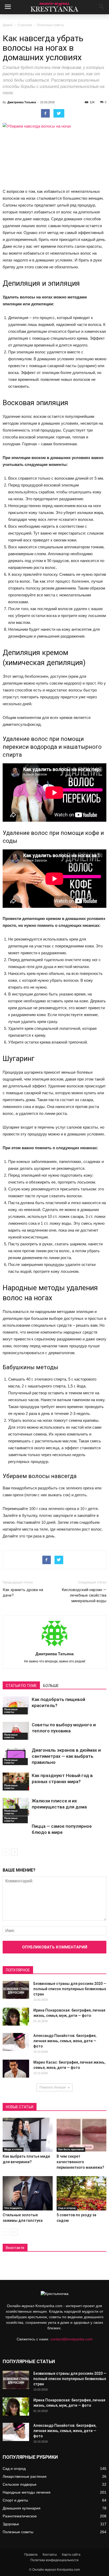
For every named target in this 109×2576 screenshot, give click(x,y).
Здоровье (11, 2524)
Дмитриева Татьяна (22, 102)
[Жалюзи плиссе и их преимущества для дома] (16, 1807)
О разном (25, 25)
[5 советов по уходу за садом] (82, 2193)
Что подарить (13, 2208)
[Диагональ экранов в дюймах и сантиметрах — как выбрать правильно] (16, 1756)
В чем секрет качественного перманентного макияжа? (80, 2162)
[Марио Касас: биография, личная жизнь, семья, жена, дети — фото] (16, 2069)
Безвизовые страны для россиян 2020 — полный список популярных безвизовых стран (70, 1989)
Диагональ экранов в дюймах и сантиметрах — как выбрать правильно (66, 1756)
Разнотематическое (20, 2516)
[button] (102, 7)
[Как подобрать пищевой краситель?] (16, 1706)
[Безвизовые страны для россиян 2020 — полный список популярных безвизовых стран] (16, 1990)
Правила (31, 2555)
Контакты (50, 2555)
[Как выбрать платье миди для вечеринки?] (28, 2135)
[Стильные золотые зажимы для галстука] (28, 2193)
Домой (8, 25)
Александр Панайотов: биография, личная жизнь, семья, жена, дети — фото (65, 2041)
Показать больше (53, 2087)
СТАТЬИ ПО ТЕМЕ (21, 1686)
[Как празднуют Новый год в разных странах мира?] (16, 1782)
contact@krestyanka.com (71, 2339)
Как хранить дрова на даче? (23, 1593)
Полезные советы (50, 25)
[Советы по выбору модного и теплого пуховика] (16, 1731)
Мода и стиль (13, 2149)
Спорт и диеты (15, 2500)
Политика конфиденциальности (54, 2560)
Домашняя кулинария (22, 2508)
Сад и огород (67, 2208)
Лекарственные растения (25, 2476)
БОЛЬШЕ (51, 1686)
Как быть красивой (71, 2149)
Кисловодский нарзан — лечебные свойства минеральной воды (84, 1595)
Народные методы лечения (27, 2492)
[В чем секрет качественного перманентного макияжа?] (82, 2135)
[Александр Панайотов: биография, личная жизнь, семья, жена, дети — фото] (16, 2042)
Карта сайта (71, 2555)
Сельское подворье (20, 2484)
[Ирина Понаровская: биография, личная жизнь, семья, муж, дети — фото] (16, 2017)
